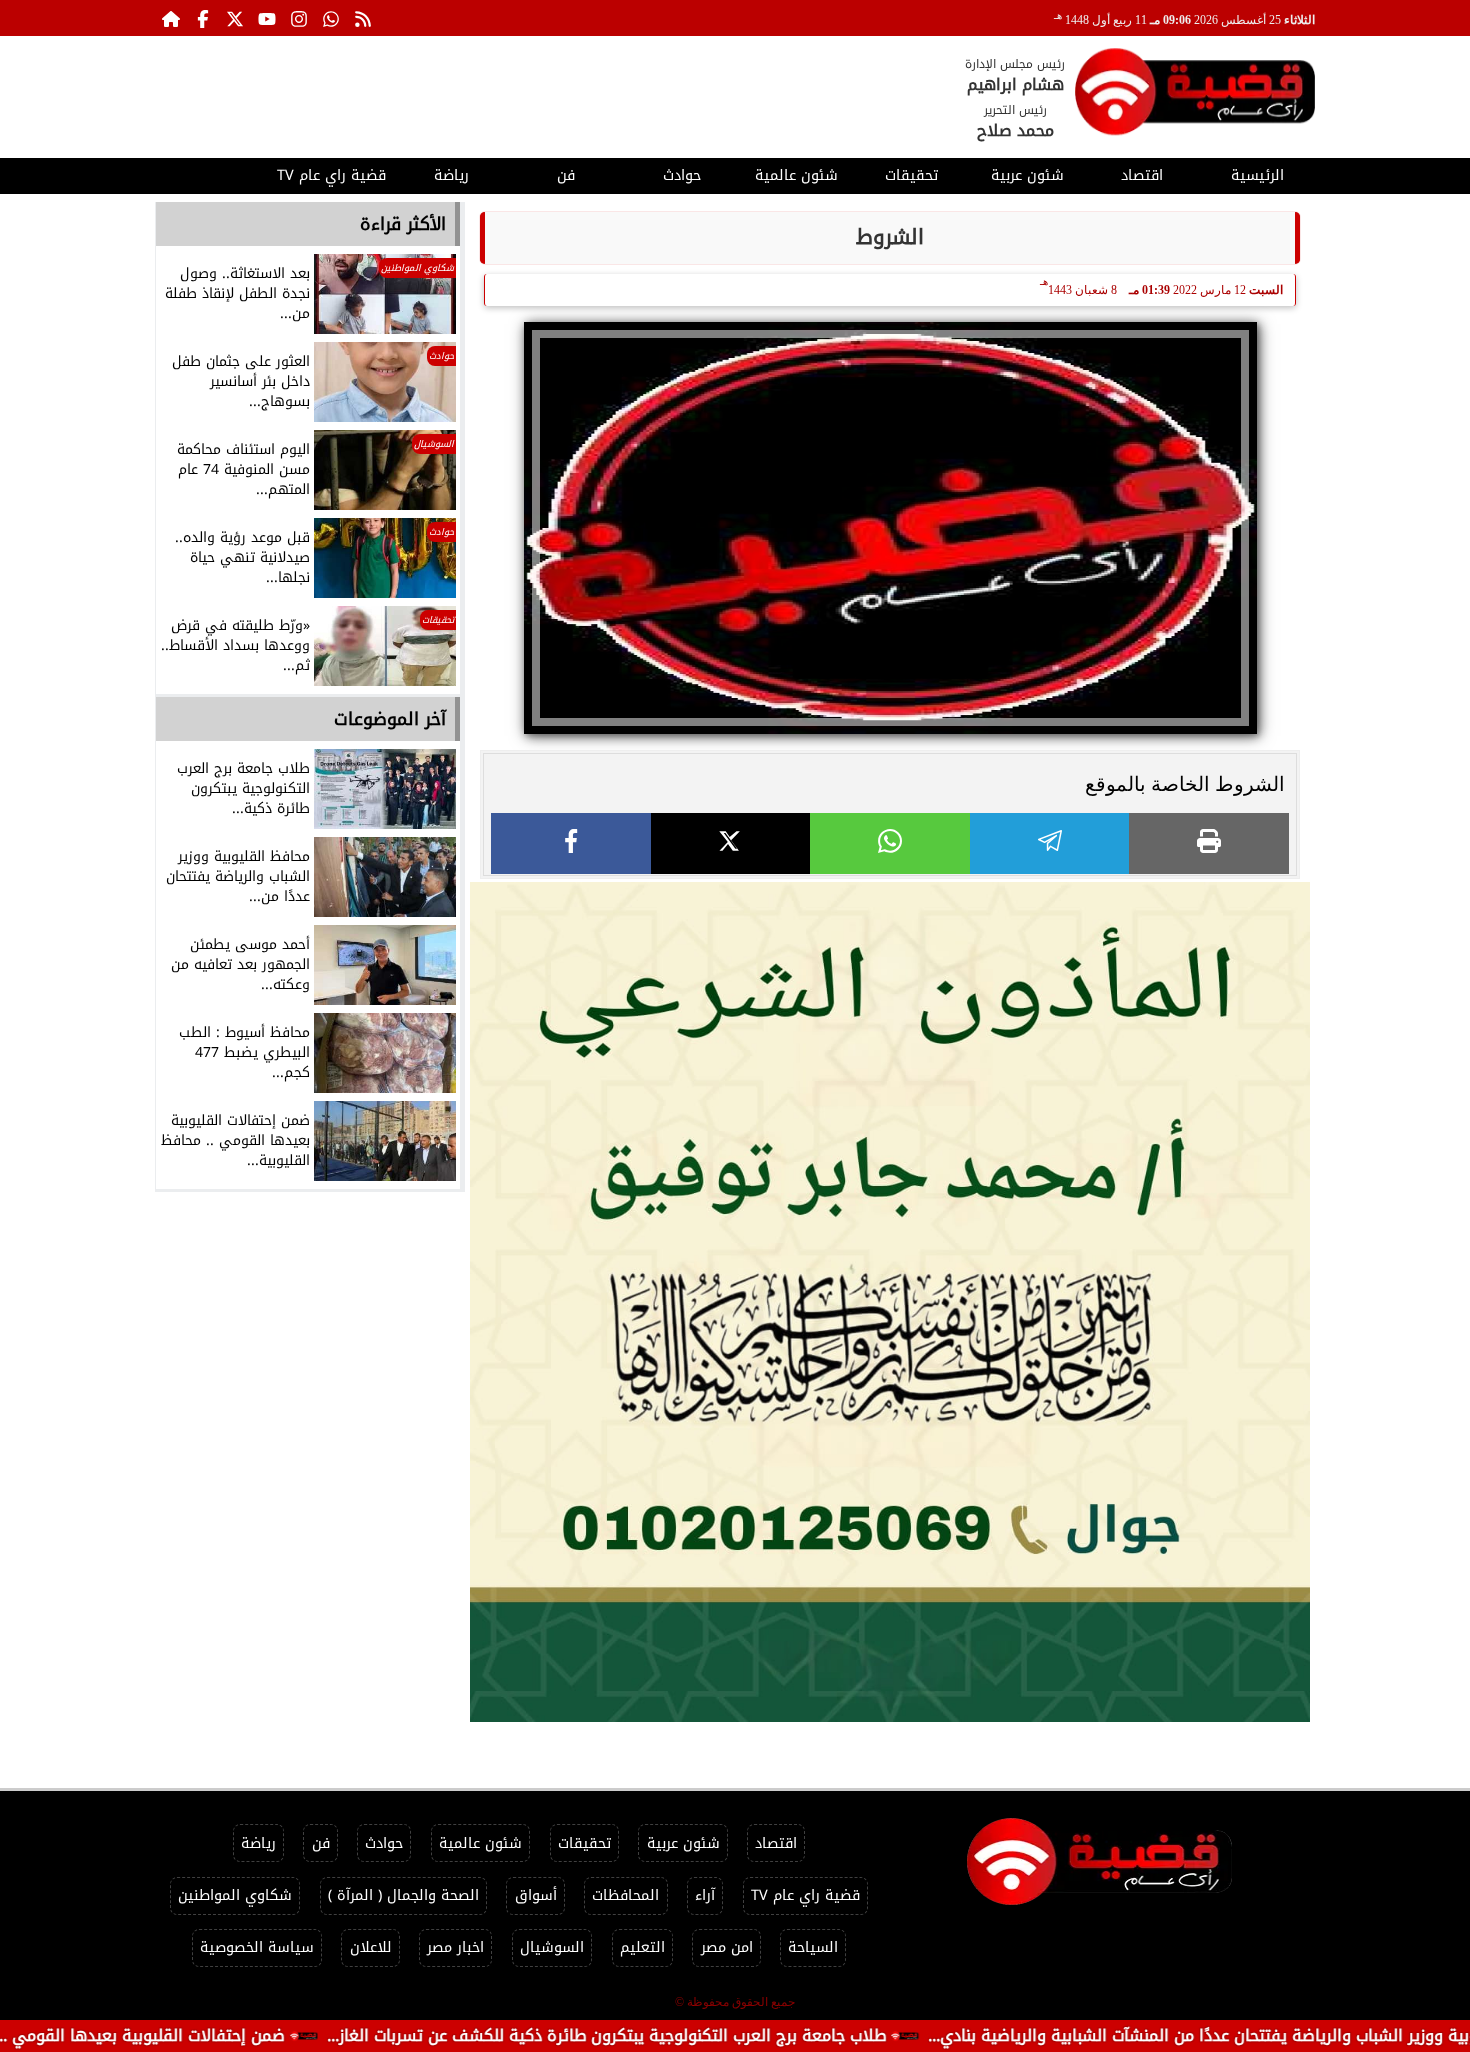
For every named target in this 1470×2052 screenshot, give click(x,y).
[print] (1209, 843)
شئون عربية (1027, 175)
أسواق (536, 1895)
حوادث (682, 175)
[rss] (363, 18)
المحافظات (625, 1895)
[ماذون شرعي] (890, 1302)
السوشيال (552, 1947)
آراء (705, 1895)
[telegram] (1050, 843)
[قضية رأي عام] (1195, 95)
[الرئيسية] (171, 18)
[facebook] (571, 843)
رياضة (451, 175)
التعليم (642, 1947)
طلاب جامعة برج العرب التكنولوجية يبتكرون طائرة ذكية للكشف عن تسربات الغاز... (694, 2035)
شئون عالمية (796, 175)
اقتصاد (1142, 175)
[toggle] (212, 173)
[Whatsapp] (331, 18)
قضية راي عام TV (331, 175)
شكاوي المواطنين (235, 1895)
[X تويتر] (235, 18)
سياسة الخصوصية (257, 1947)
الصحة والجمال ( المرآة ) (403, 1895)
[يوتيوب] (267, 18)
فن (566, 175)
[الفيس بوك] (203, 18)
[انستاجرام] (299, 18)
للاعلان (371, 1947)
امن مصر (727, 1947)
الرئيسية (1257, 175)
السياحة (813, 1947)
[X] (731, 843)
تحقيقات (911, 175)
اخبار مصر (455, 1947)
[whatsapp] (890, 843)
